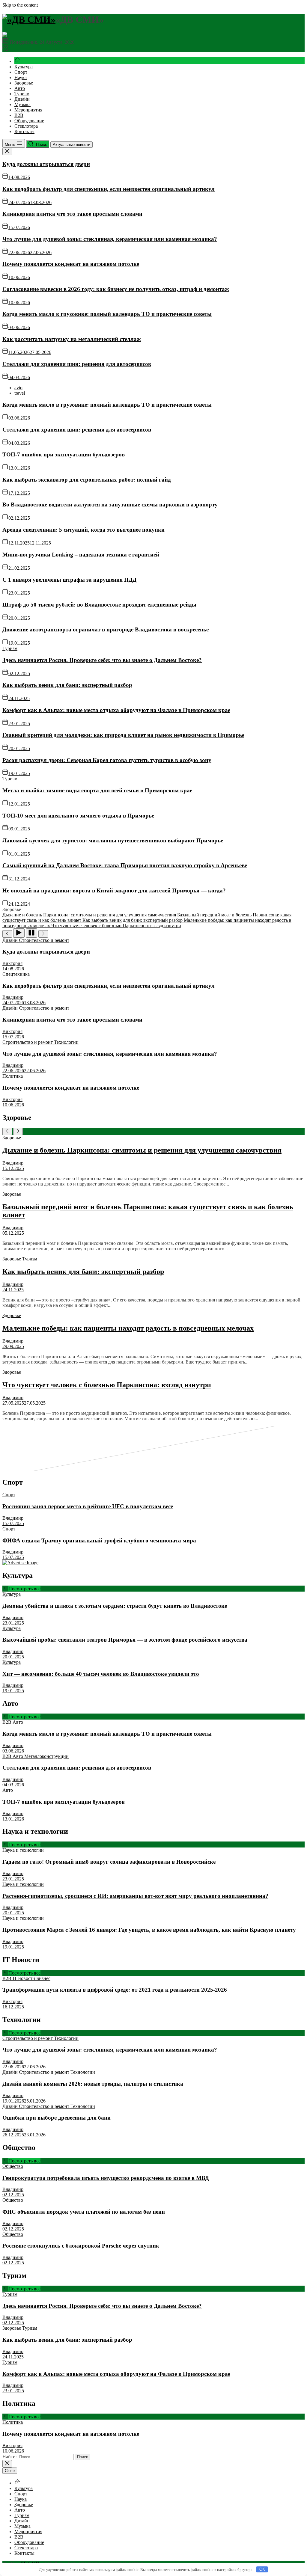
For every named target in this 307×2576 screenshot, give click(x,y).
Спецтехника (16, 974)
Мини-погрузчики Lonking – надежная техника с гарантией (81, 555)
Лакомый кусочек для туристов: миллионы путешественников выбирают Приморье (113, 840)
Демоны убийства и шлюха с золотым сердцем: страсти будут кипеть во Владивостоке (115, 1606)
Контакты (24, 131)
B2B (19, 115)
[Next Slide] (18, 1131)
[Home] (17, 61)
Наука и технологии (23, 1850)
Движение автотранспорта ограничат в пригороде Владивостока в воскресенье (106, 629)
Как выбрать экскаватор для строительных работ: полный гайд (87, 480)
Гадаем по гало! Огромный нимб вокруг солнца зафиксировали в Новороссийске (109, 1862)
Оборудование (29, 121)
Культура (24, 67)
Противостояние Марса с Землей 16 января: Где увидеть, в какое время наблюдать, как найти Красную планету (149, 1930)
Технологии (66, 1042)
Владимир (13, 997)
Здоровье (24, 83)
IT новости (24, 1978)
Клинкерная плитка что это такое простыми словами (72, 214)
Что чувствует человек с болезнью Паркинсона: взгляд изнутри (107, 1385)
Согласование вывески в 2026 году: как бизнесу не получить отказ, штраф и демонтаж (116, 289)
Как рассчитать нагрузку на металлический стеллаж (72, 339)
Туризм (22, 94)
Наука (21, 77)
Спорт (21, 72)
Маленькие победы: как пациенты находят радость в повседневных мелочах (128, 1328)
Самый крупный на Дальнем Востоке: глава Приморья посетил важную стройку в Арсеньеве (125, 865)
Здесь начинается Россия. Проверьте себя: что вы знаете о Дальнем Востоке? (102, 660)
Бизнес (43, 1978)
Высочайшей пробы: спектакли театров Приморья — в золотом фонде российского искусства (125, 1640)
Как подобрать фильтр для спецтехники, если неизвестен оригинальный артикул (109, 189)
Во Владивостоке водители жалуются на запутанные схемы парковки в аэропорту (110, 505)
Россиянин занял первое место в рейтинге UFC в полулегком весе (88, 1506)
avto (18, 388)
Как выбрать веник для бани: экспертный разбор (67, 685)
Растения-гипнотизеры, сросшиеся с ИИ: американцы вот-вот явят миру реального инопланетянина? (135, 1896)
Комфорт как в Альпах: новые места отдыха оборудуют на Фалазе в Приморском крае (116, 710)
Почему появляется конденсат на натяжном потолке (71, 264)
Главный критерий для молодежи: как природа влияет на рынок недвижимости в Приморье (123, 735)
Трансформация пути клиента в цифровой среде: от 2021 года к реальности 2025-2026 (115, 1990)
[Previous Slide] (7, 1131)
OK (262, 2569)
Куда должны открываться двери (46, 164)
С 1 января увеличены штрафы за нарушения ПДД (69, 580)
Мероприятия (28, 110)
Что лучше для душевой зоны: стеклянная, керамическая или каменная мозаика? (110, 239)
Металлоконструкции (46, 1756)
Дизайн (22, 99)
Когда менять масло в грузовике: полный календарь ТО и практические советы (107, 314)
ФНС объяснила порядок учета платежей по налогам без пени (84, 2212)
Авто (20, 88)
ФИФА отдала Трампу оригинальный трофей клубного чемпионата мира (99, 1540)
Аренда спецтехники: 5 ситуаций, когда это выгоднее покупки (83, 530)
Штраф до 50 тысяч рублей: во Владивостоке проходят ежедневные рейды (99, 605)
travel (20, 393)
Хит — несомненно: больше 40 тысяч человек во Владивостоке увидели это (101, 1674)
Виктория (12, 963)
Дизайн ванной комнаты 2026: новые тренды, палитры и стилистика (93, 2084)
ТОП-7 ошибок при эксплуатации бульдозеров (64, 454)
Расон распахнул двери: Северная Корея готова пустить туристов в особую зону (107, 760)
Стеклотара (26, 126)
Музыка (22, 104)
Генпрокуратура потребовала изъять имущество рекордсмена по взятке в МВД (106, 2178)
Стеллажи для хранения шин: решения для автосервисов (77, 364)
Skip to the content (20, 5)
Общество (13, 2166)
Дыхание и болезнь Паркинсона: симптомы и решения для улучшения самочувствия (142, 1150)
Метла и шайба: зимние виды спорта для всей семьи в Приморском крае (97, 790)
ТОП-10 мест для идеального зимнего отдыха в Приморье (78, 816)
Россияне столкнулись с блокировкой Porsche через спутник (81, 2246)
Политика (13, 1076)
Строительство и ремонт (44, 940)
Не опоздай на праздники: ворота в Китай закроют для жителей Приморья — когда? (114, 890)
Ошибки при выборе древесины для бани (57, 2118)
